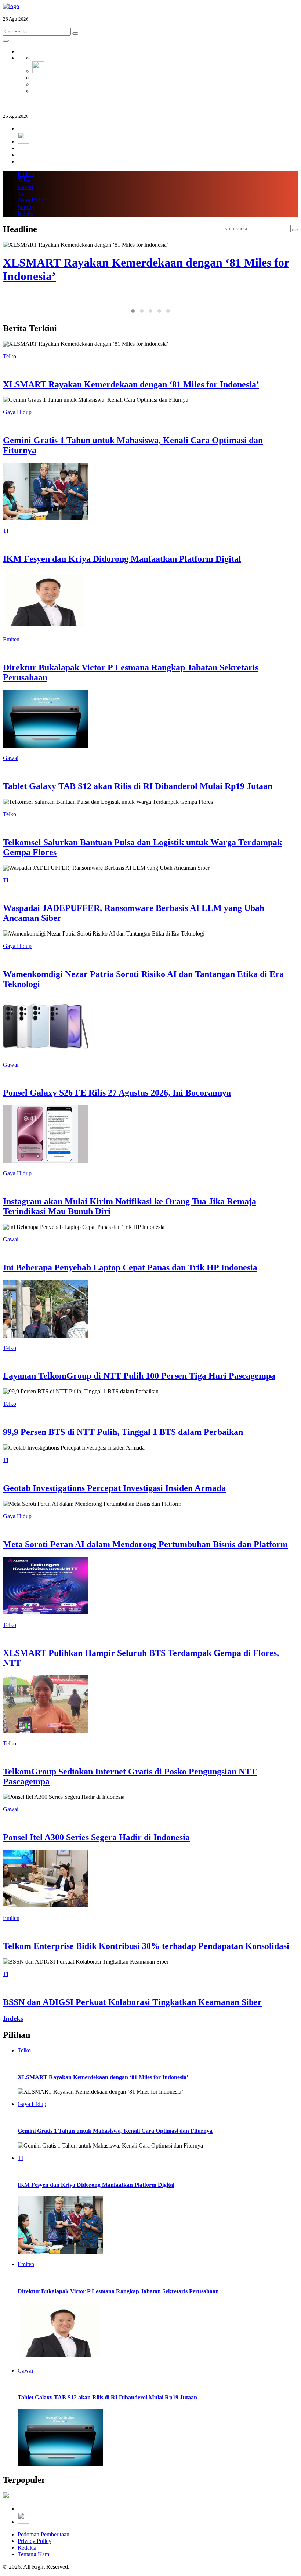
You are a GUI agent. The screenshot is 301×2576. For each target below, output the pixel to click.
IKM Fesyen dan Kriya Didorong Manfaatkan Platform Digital (122, 559)
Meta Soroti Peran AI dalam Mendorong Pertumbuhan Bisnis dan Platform (145, 1544)
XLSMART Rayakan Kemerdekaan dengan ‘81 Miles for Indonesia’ (131, 384)
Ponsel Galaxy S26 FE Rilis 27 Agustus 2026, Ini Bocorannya (117, 1093)
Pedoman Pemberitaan (43, 2534)
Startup (26, 207)
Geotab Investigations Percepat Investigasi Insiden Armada (114, 1488)
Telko (24, 180)
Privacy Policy (35, 2541)
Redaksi (27, 2548)
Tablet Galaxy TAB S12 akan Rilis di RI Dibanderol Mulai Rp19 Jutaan (138, 786)
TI (20, 194)
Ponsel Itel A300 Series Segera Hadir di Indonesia (96, 1837)
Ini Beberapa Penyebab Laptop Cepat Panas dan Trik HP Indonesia (130, 1267)
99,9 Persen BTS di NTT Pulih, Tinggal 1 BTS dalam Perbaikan (123, 1432)
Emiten (26, 174)
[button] (133, 311)
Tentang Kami (34, 2554)
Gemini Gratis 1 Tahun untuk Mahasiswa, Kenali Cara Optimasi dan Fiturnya (115, 2131)
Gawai (25, 187)
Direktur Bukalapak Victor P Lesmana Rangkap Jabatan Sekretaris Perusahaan (118, 2291)
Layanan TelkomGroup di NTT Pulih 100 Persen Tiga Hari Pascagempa (139, 1376)
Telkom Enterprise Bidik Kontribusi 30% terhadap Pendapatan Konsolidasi (146, 1946)
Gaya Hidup (32, 200)
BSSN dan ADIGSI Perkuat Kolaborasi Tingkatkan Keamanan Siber (132, 2002)
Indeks (25, 214)
